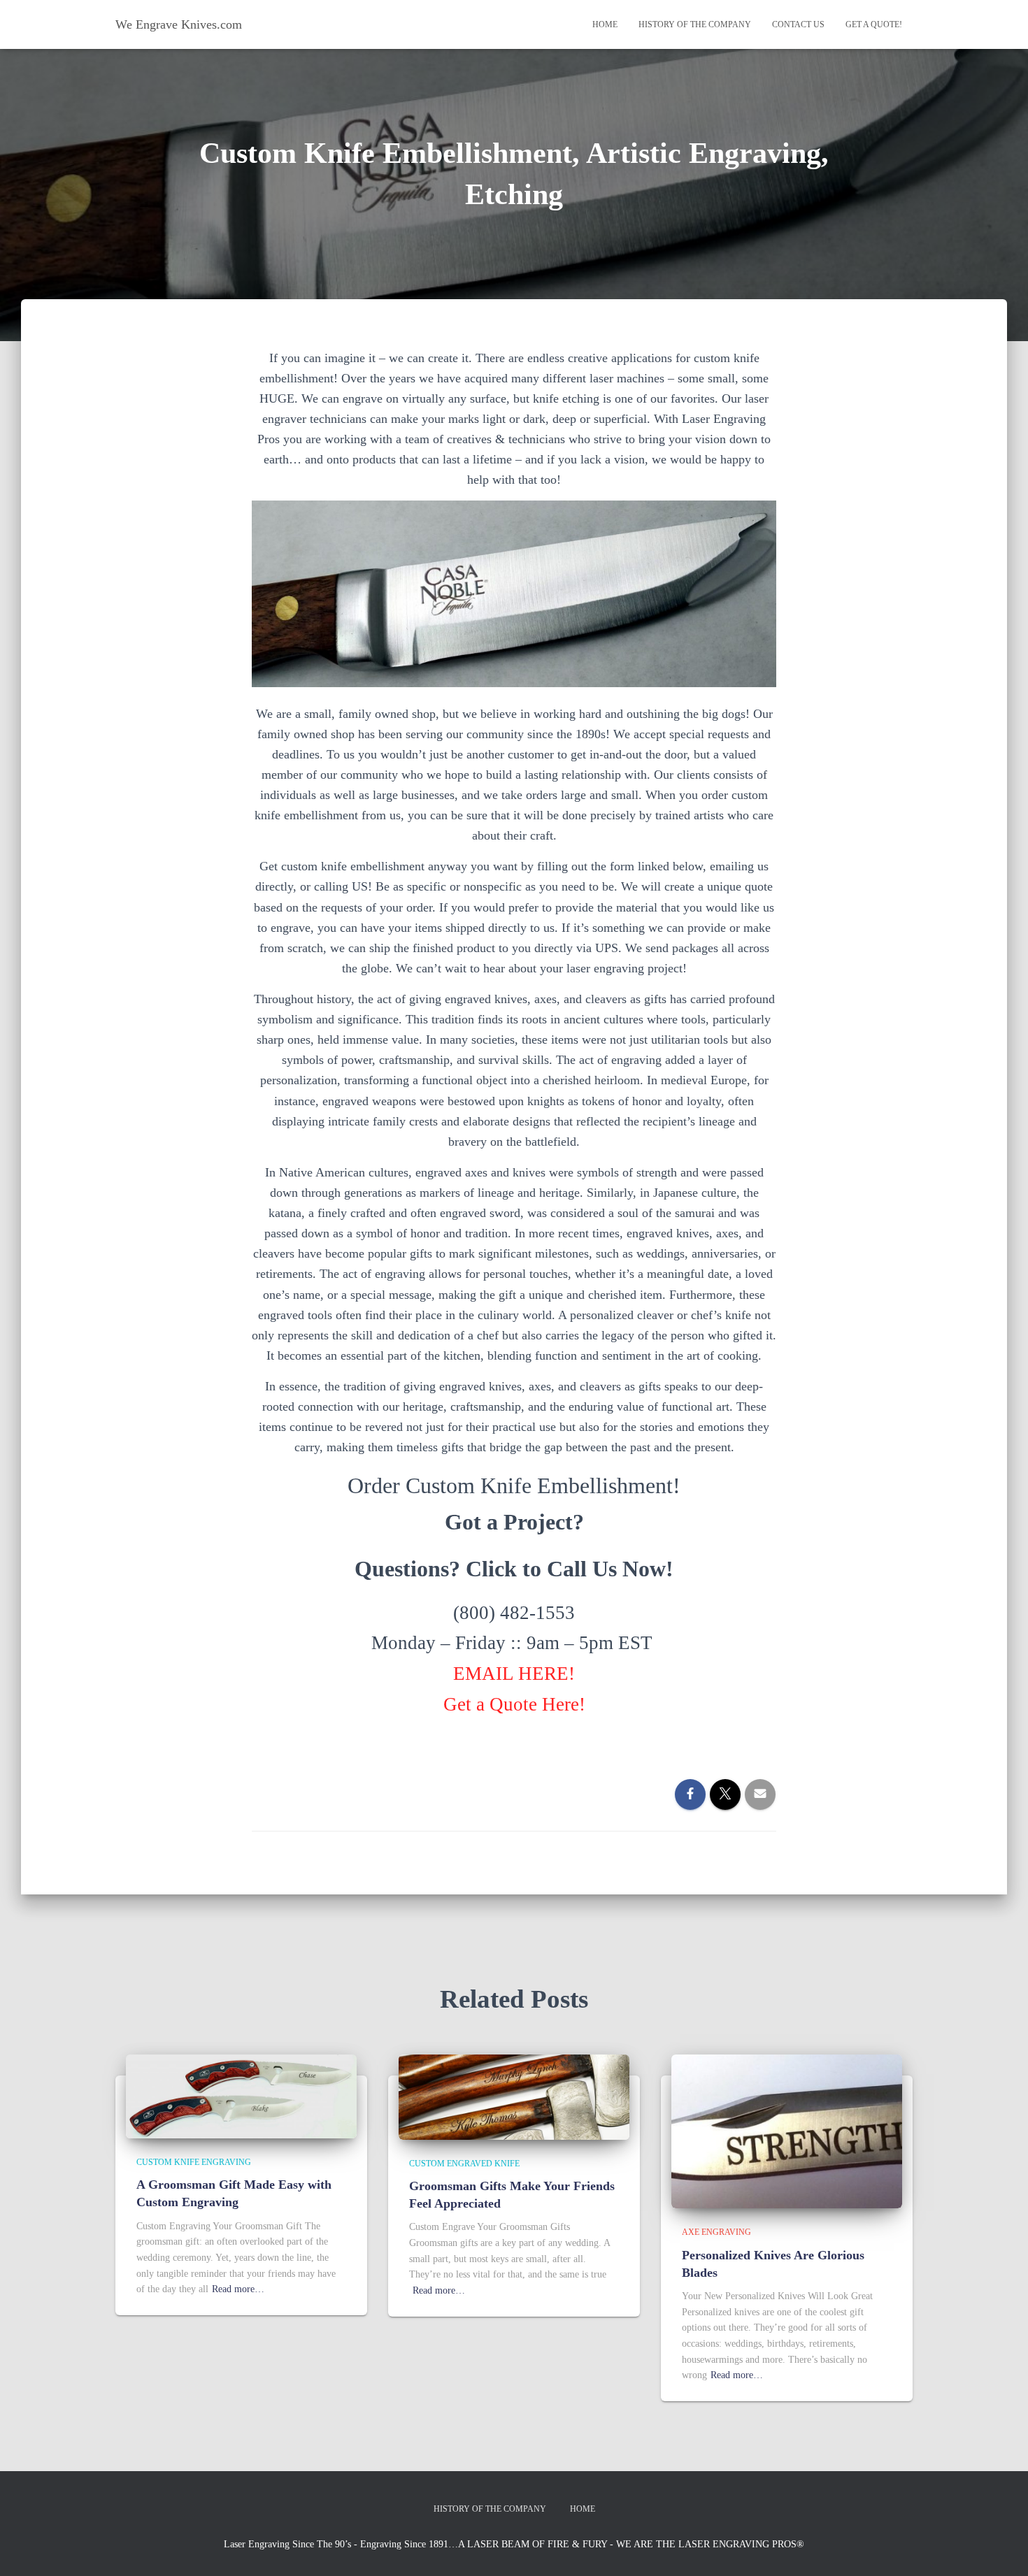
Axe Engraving (716, 2232)
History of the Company (695, 24)
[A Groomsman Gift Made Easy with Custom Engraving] (241, 2095)
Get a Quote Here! (514, 1704)
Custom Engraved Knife (464, 2164)
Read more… (238, 2289)
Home (605, 24)
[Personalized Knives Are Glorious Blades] (787, 2131)
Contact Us (798, 24)
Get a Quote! (874, 24)
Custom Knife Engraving (194, 2162)
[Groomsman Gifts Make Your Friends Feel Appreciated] (514, 2096)
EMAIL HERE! (514, 1674)
